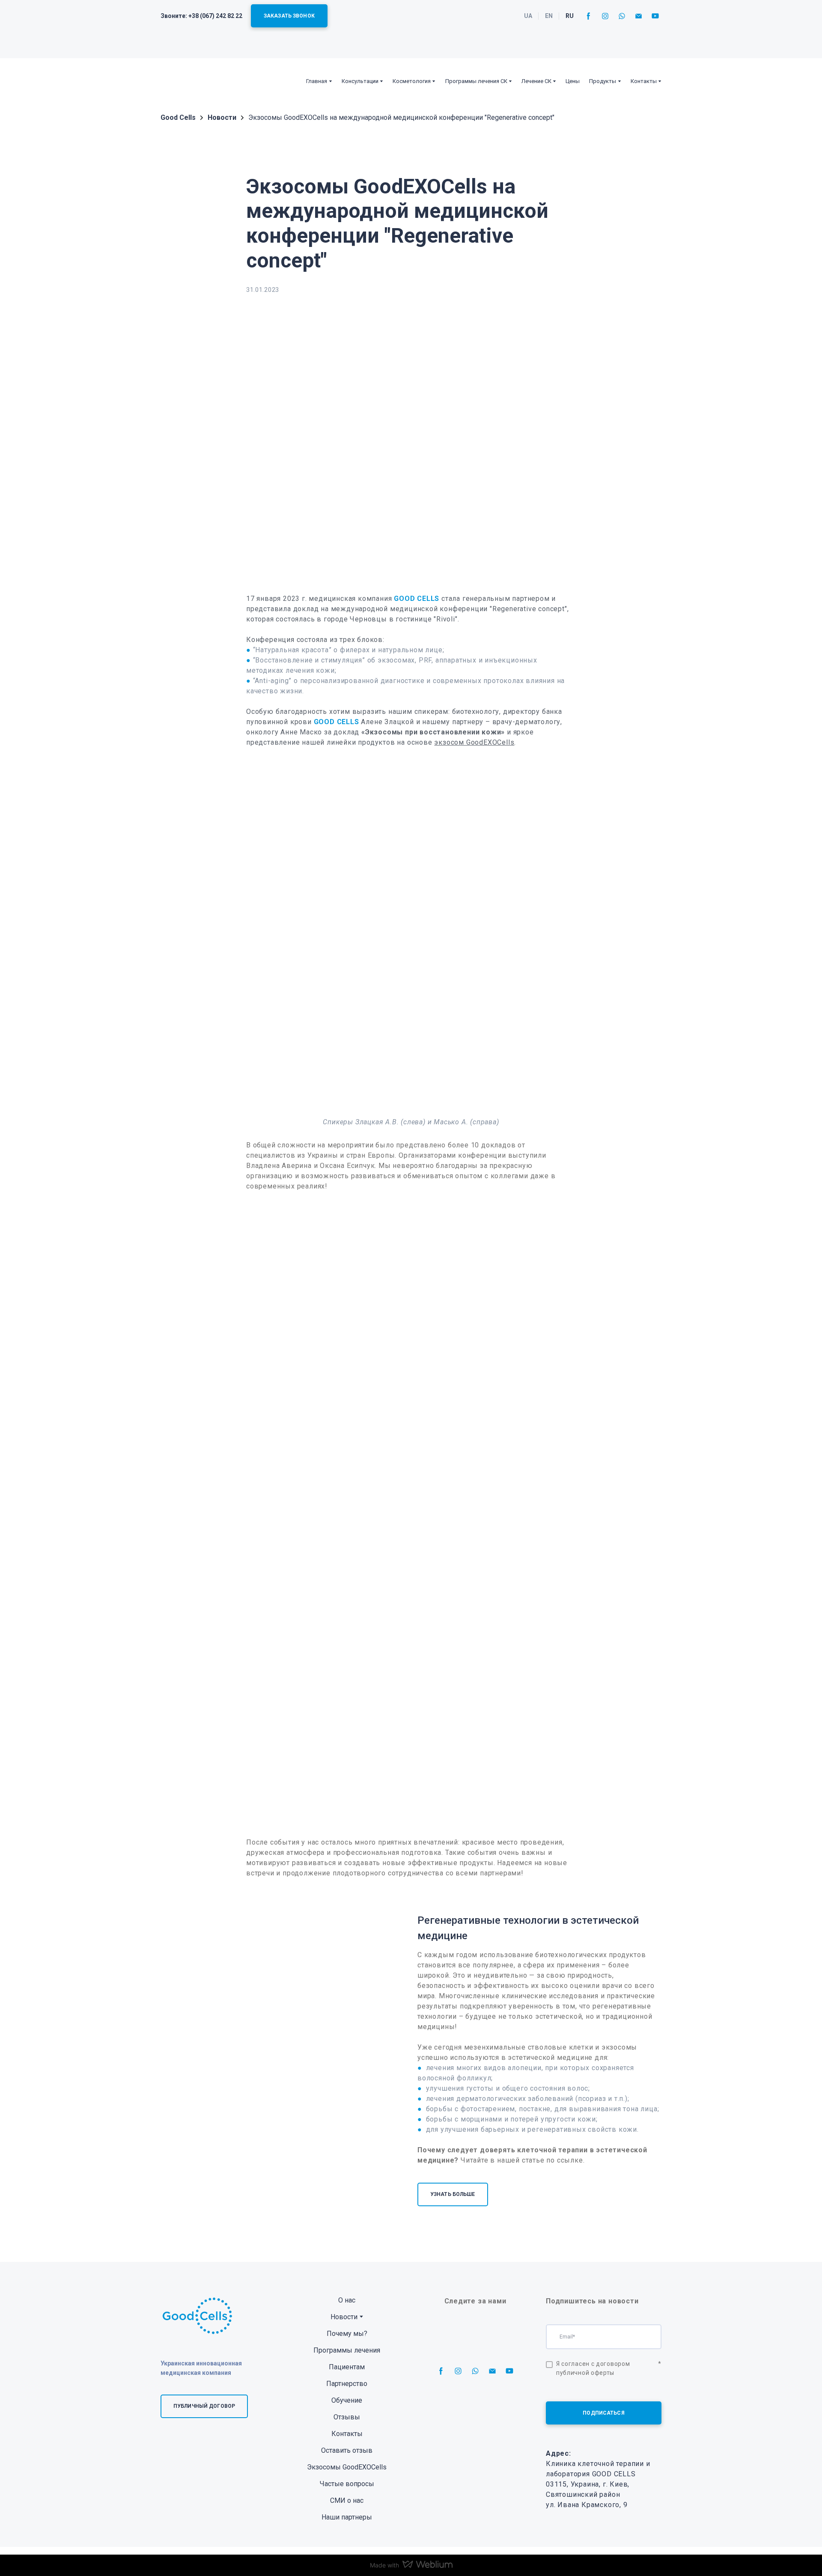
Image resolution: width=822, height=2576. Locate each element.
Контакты (644, 81)
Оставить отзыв (347, 2450)
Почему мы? (347, 2334)
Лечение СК (536, 81)
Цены (573, 81)
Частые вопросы (347, 2484)
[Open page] (283, 2066)
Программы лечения (347, 2350)
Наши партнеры (347, 2517)
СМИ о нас (347, 2500)
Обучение (347, 2400)
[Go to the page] (187, 81)
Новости (344, 2317)
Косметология (412, 81)
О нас (347, 2300)
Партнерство (347, 2384)
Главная (317, 81)
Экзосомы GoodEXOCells (347, 2467)
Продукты (603, 81)
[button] (289, 16)
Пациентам (347, 2367)
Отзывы (347, 2417)
